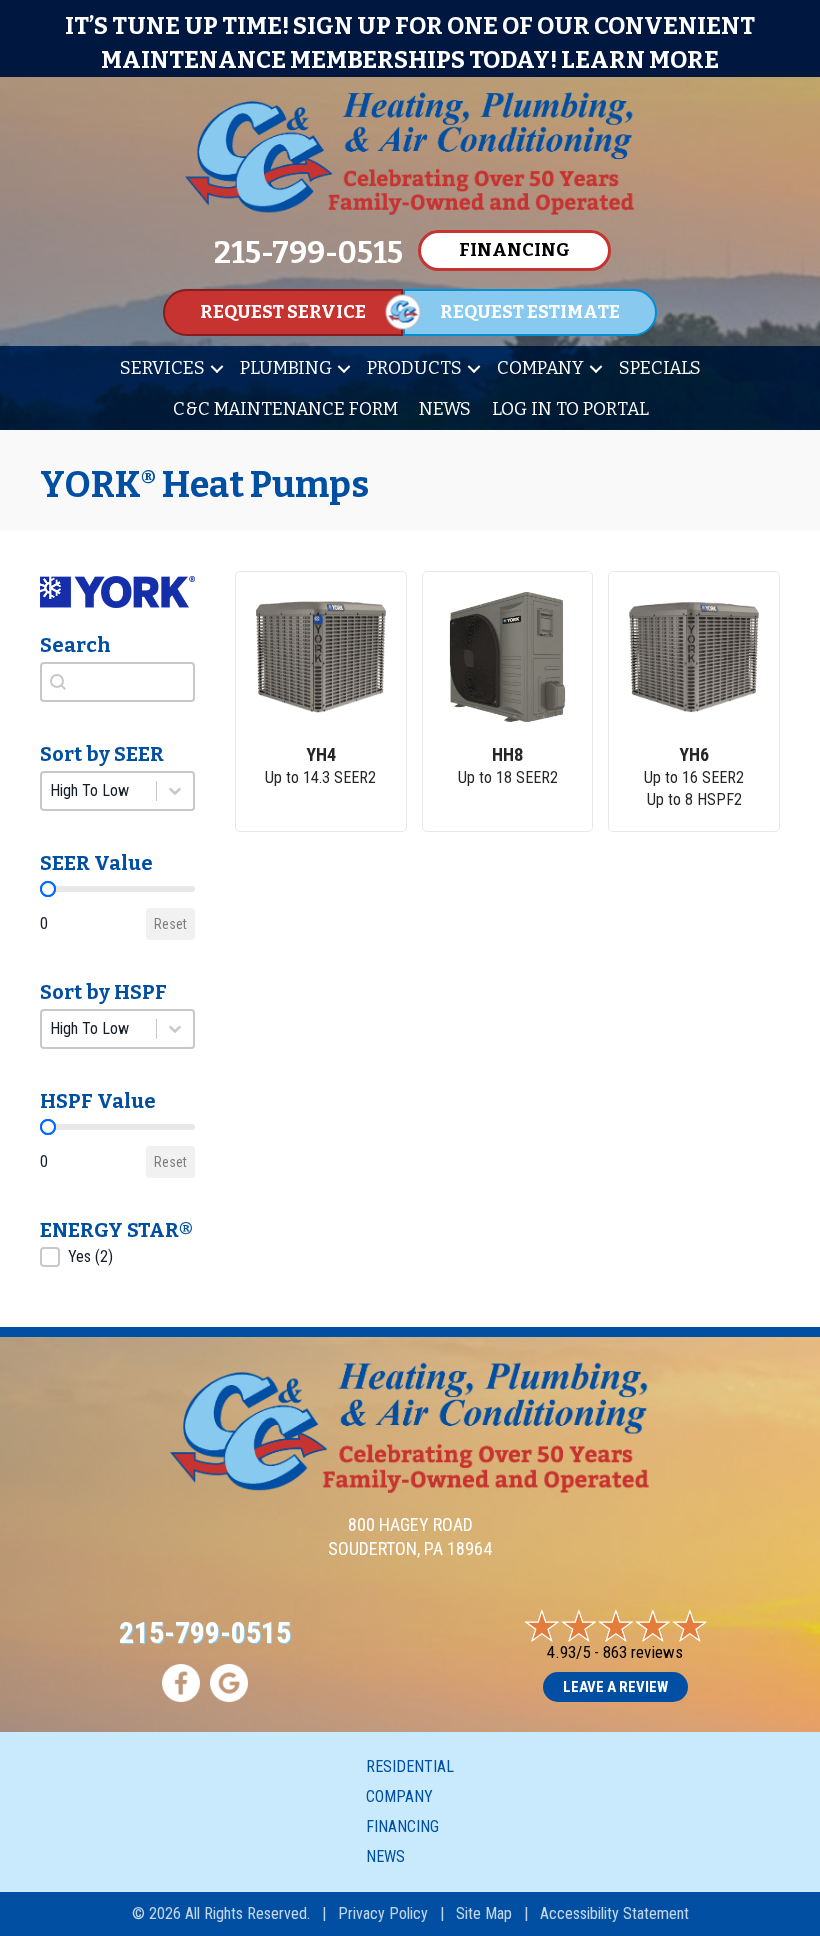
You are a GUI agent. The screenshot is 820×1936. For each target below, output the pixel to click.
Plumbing (286, 368)
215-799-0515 (205, 1632)
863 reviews (643, 1652)
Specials (660, 368)
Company (540, 368)
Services (162, 368)
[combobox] (117, 682)
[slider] (48, 889)
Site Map (484, 1913)
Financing (402, 1826)
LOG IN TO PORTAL (570, 409)
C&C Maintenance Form (285, 409)
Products (414, 368)
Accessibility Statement (614, 1913)
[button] (217, 368)
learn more (640, 60)
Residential (410, 1766)
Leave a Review (615, 1687)
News (445, 409)
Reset (170, 924)
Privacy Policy (383, 1913)
